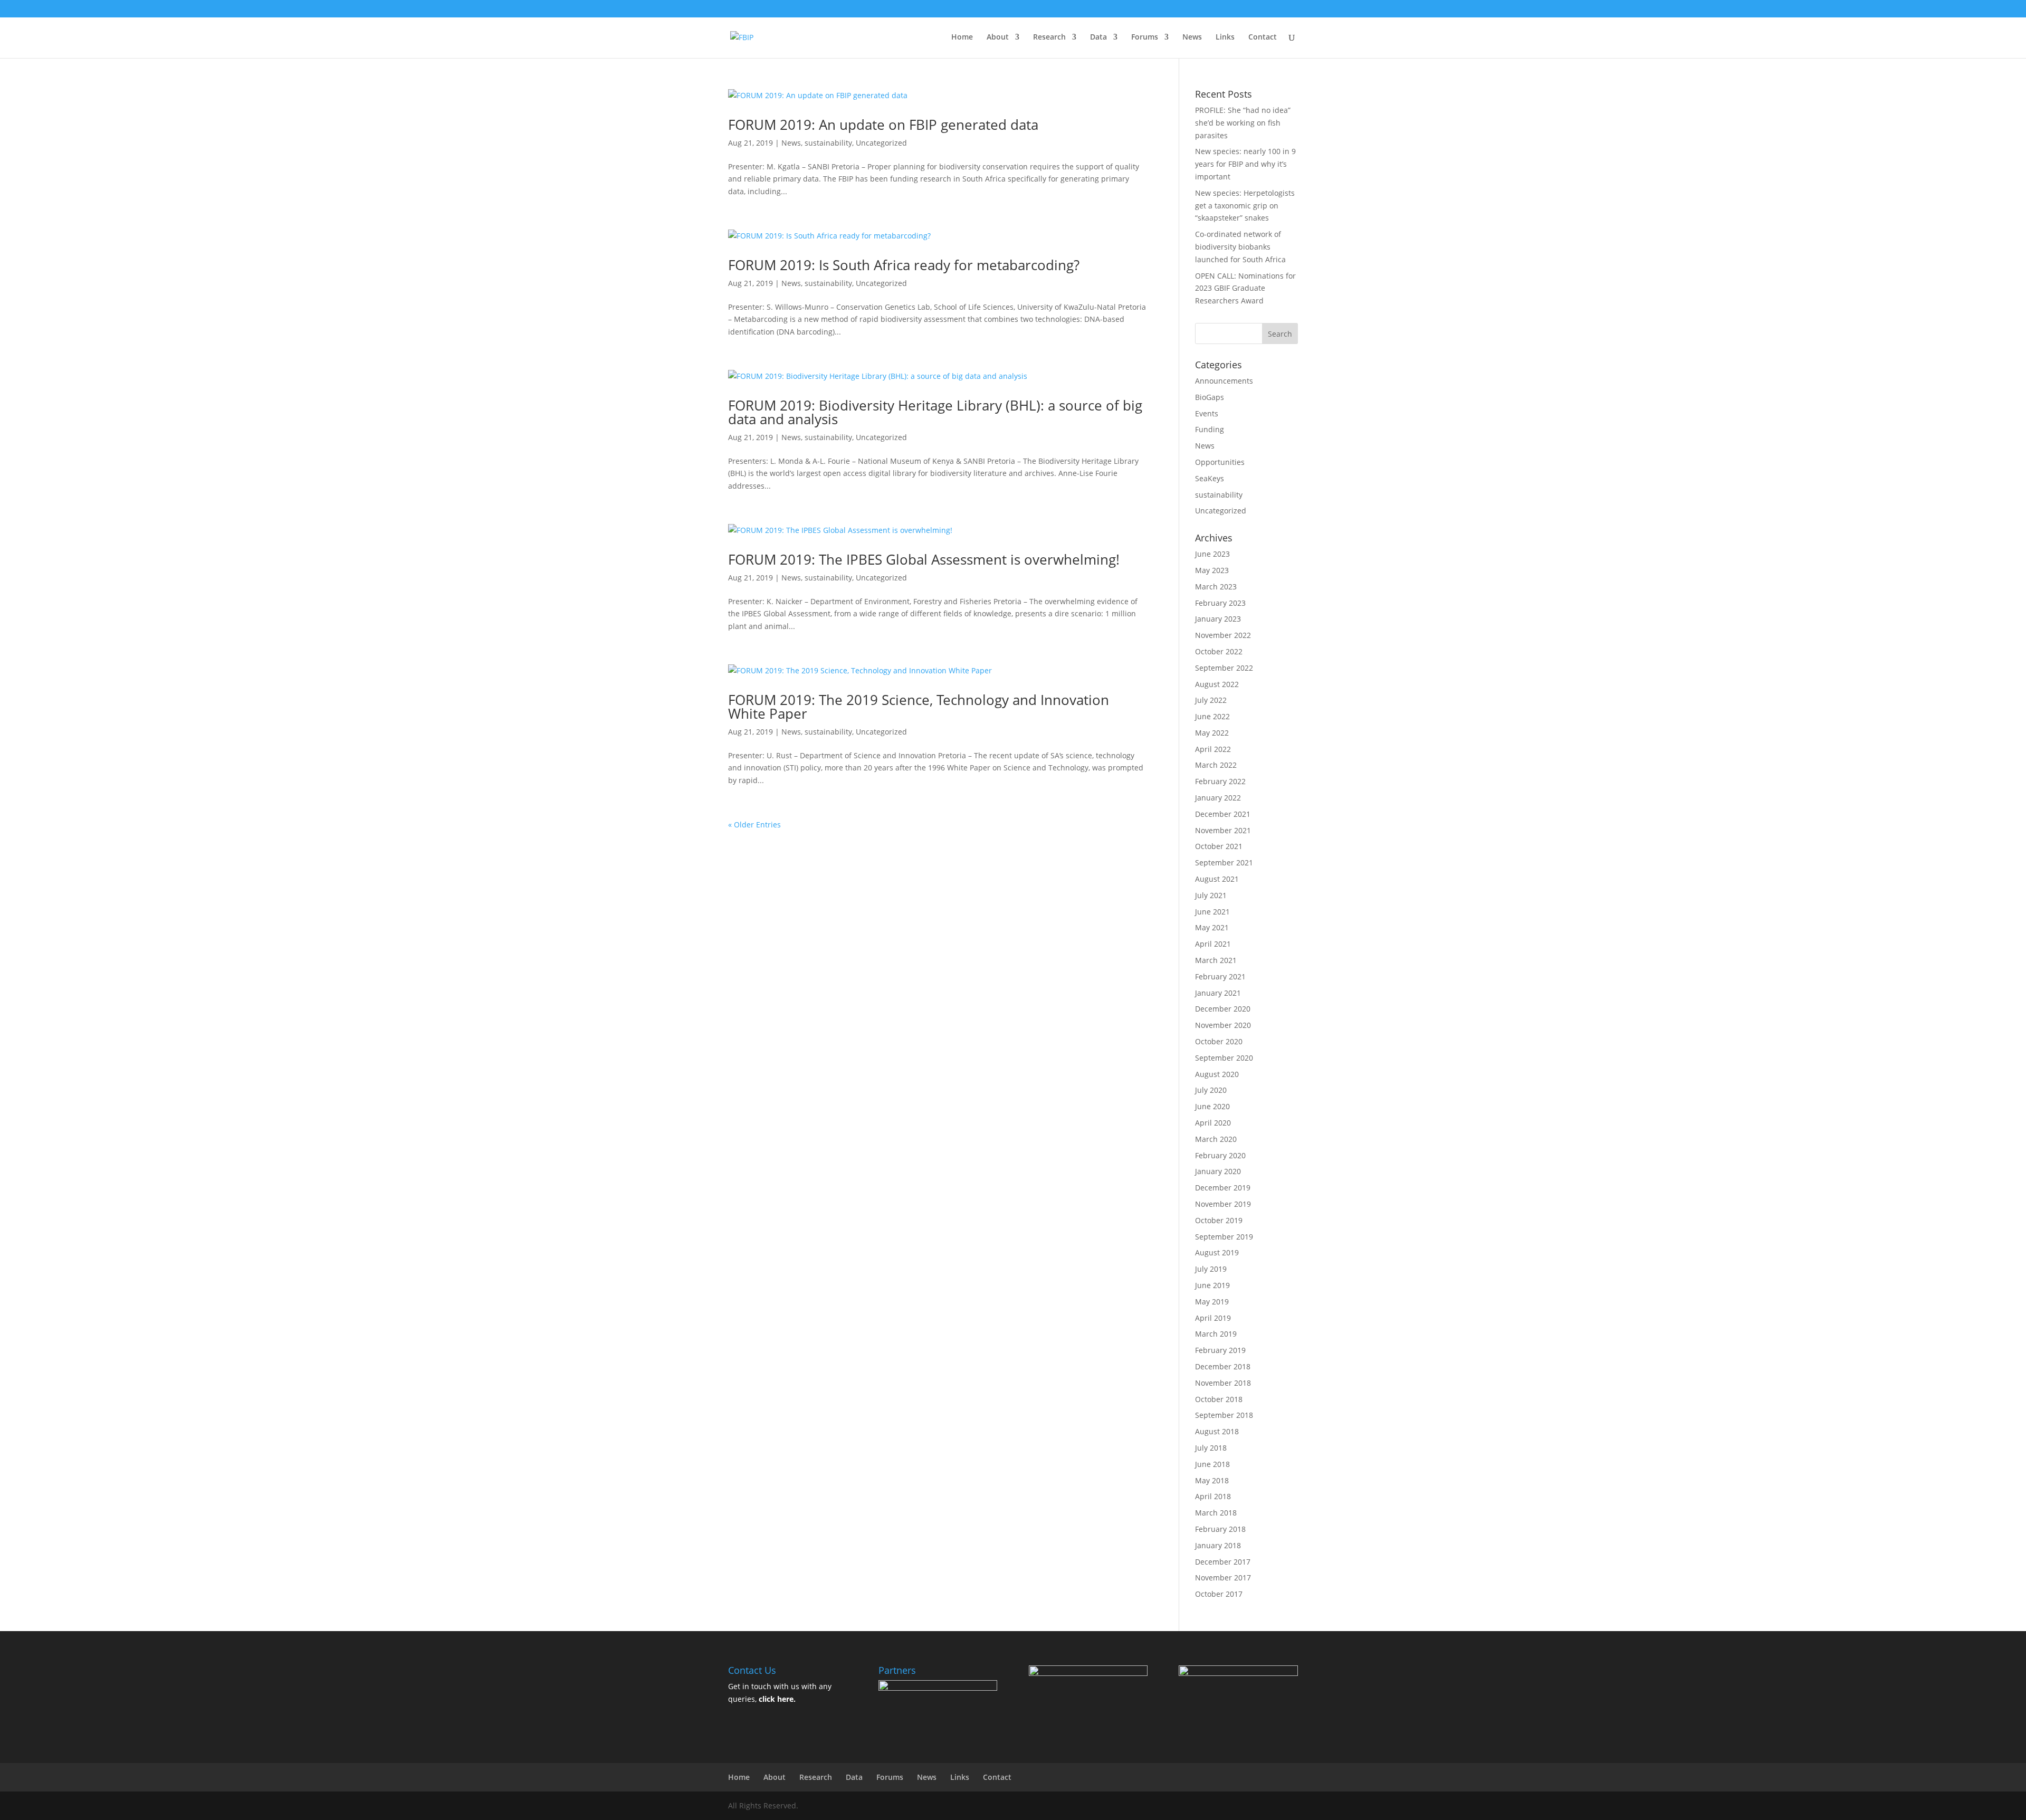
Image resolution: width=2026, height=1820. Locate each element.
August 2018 (1217, 1431)
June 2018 (1212, 1464)
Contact (1263, 37)
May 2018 (1212, 1480)
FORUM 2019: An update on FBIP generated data (883, 125)
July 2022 (1211, 700)
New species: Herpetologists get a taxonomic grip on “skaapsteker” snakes (1245, 206)
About (998, 37)
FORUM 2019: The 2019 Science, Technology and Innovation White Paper (919, 707)
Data (1098, 37)
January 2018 (1218, 1545)
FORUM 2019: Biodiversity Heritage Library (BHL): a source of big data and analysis (935, 412)
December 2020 (1223, 1009)
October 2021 (1219, 846)
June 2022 (1212, 716)
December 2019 (1223, 1188)
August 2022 (1217, 684)
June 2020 (1212, 1106)
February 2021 (1220, 976)
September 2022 (1224, 668)
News (1192, 37)
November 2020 (1223, 1025)
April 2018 (1213, 1496)
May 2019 (1212, 1302)
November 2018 (1223, 1383)
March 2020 (1216, 1139)
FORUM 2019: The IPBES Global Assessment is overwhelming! (924, 559)
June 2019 (1212, 1285)
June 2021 (1212, 912)
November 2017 (1223, 1578)
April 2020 (1213, 1123)
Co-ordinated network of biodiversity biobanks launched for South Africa (1240, 247)
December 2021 (1223, 814)
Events (1207, 413)
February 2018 (1220, 1529)
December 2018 (1223, 1366)
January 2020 (1218, 1171)
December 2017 (1223, 1562)
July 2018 (1211, 1448)
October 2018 (1219, 1399)
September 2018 (1224, 1415)
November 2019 (1223, 1204)
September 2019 (1224, 1237)
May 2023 (1212, 570)
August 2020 (1217, 1074)
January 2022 (1218, 798)
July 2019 (1211, 1269)
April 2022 (1213, 749)
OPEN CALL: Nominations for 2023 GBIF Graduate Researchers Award (1245, 288)
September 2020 (1224, 1058)
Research (1049, 37)
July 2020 (1211, 1090)
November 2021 (1223, 830)
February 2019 (1220, 1350)
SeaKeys (1210, 478)
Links (1225, 37)
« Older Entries (754, 825)
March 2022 (1216, 765)
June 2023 (1212, 554)
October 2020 (1219, 1041)
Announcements (1224, 381)
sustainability (828, 143)
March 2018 (1216, 1513)
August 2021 (1217, 879)
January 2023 (1218, 619)
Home (962, 37)
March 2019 (1216, 1334)
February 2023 (1220, 603)
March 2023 (1216, 587)
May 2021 (1212, 927)
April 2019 (1213, 1318)
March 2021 (1216, 960)
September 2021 (1224, 863)
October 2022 (1219, 651)
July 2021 (1211, 895)
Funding (1210, 429)
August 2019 (1217, 1252)
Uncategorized (881, 143)
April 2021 (1213, 944)
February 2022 (1220, 781)
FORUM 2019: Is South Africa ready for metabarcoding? (904, 265)
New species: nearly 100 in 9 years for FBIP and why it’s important (1245, 164)
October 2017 (1219, 1594)
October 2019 (1219, 1220)
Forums (1145, 37)
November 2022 (1223, 635)
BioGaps (1210, 397)
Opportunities (1220, 462)
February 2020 (1220, 1155)
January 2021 (1218, 993)
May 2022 (1212, 733)
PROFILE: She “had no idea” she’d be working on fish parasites (1243, 123)
